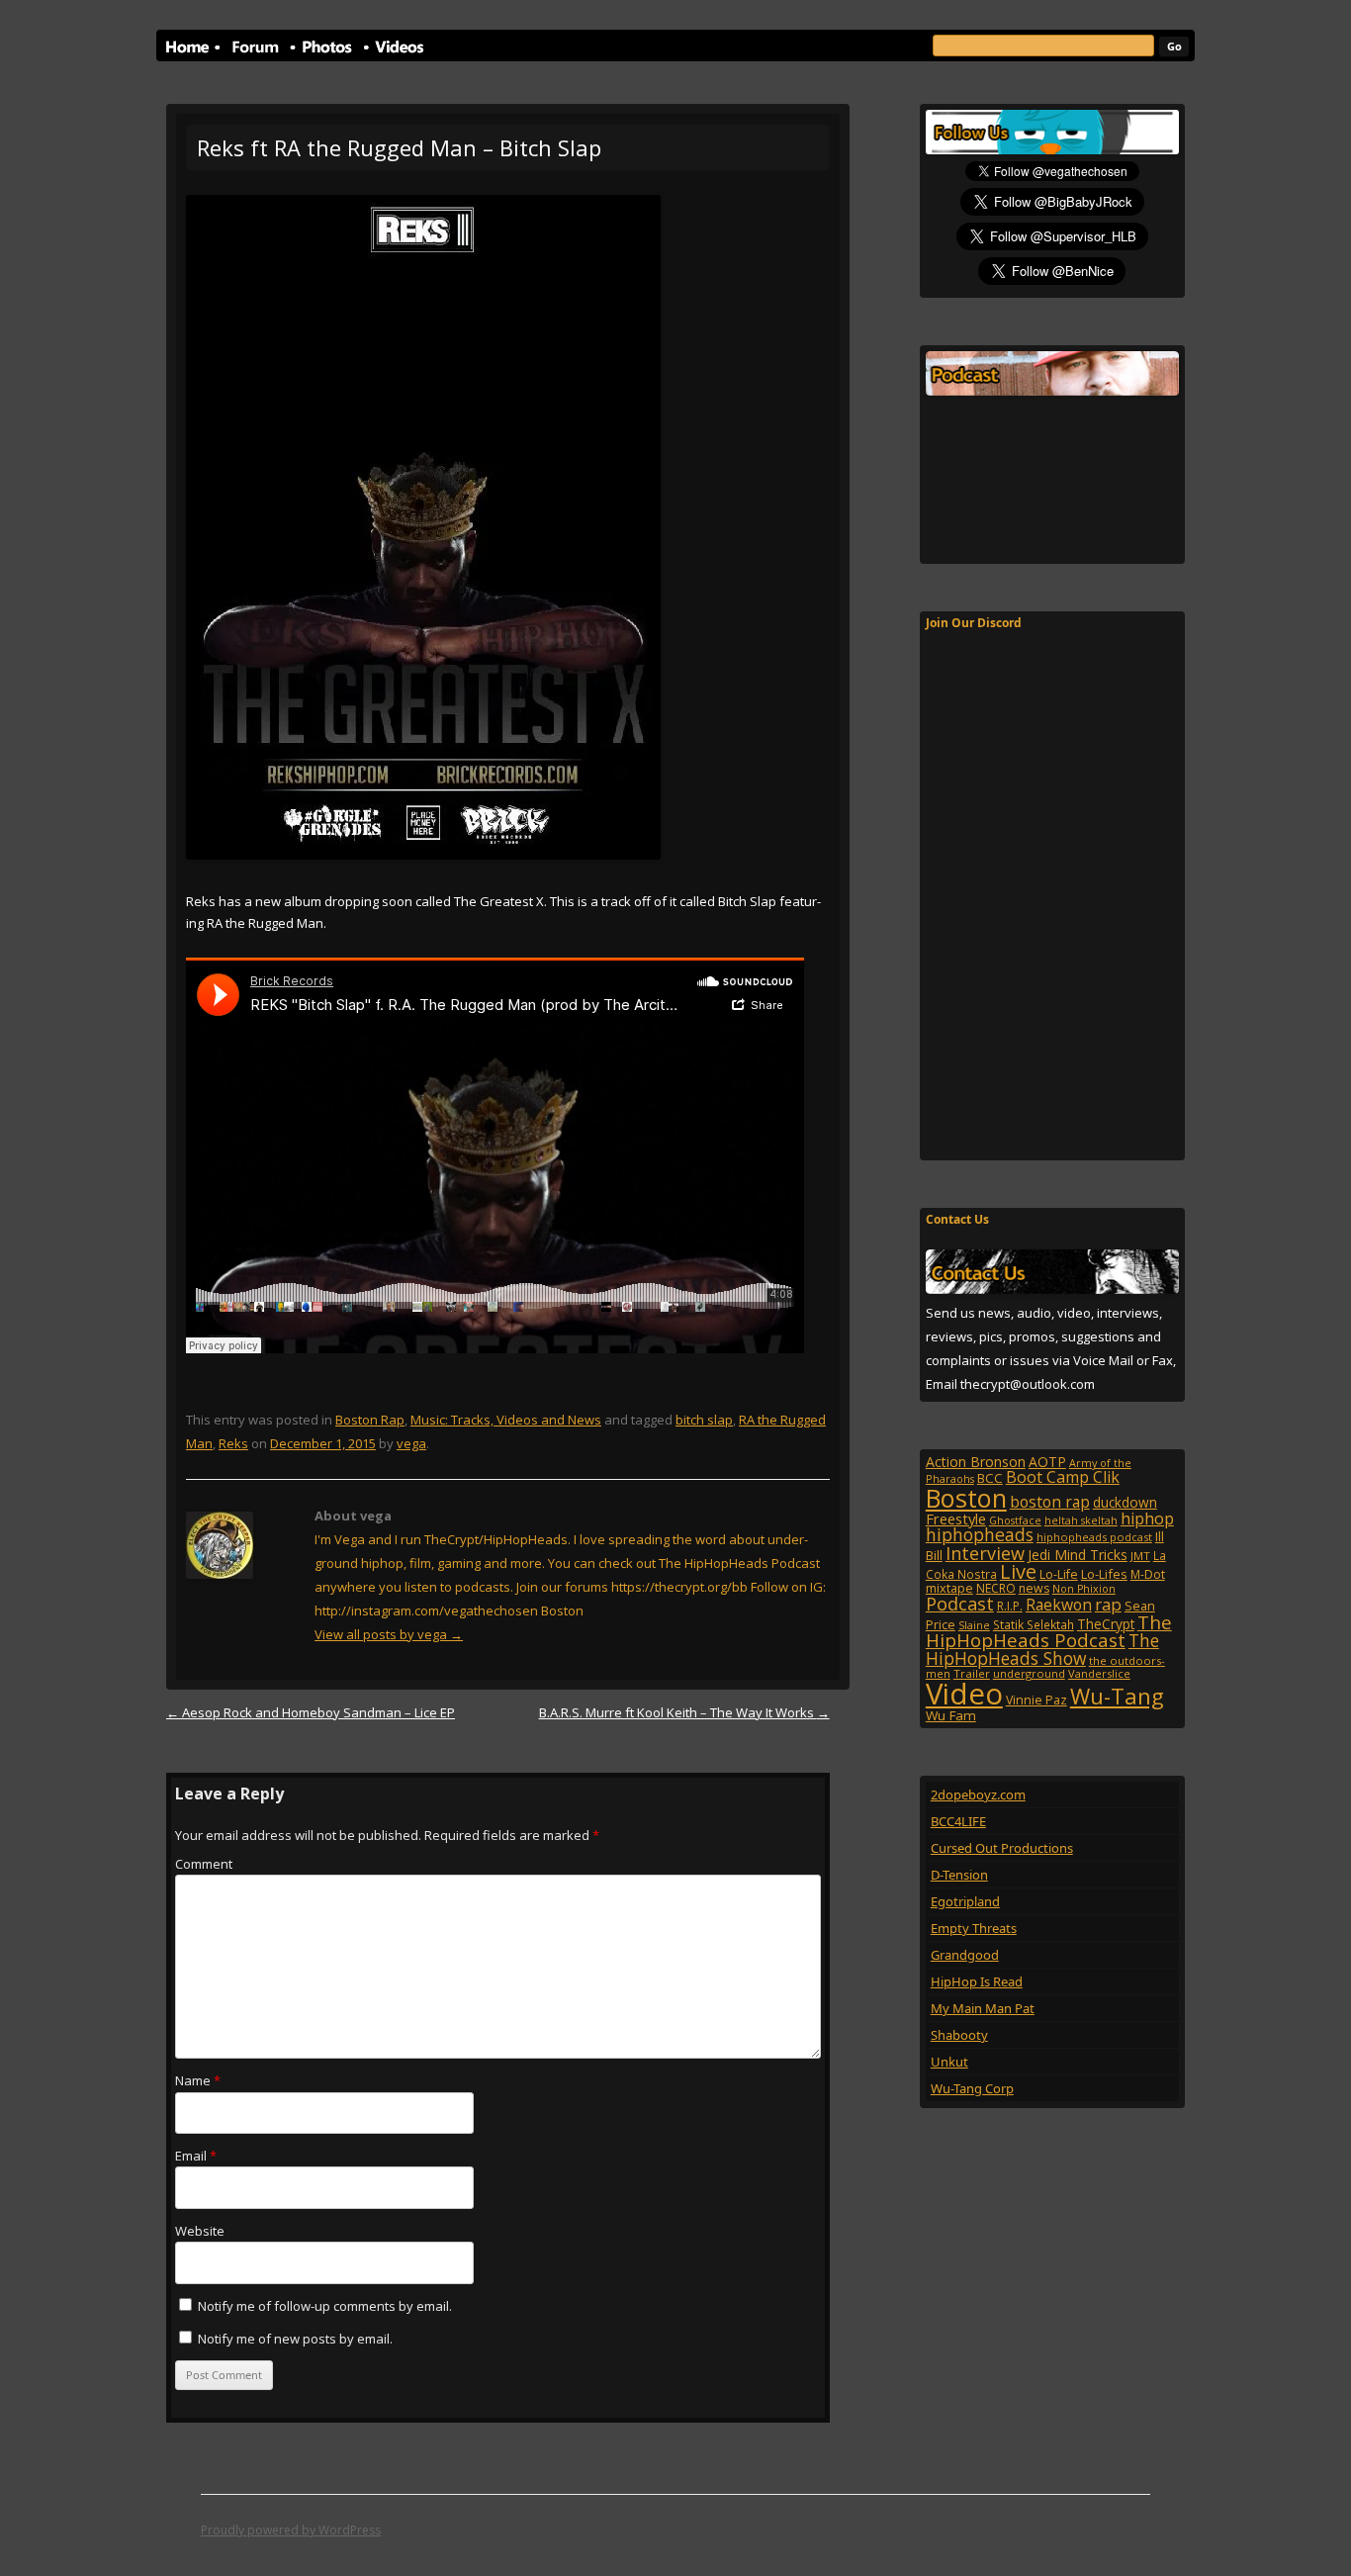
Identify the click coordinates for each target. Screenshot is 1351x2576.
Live (1018, 1571)
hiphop (1147, 1518)
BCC (990, 1478)
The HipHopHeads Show (1042, 1649)
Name (198, 2080)
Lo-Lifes (1104, 1574)
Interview (985, 1553)
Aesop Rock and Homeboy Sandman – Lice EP (311, 1712)
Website (200, 2231)
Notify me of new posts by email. (295, 2339)
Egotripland (965, 1901)
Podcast (960, 1603)
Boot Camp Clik (1063, 1477)
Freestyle (956, 1518)
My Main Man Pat (983, 2008)
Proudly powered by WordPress (291, 2530)
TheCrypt (1106, 1624)
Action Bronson (976, 1462)
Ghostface (1015, 1520)
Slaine (974, 1625)
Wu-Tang (1117, 1696)
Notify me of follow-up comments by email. (325, 2306)
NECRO (996, 1588)
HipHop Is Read (977, 1981)
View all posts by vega (389, 1634)
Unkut (949, 2062)
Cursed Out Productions (1002, 1848)
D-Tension (959, 1875)
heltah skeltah (1081, 1520)
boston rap (1050, 1502)
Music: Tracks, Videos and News (506, 1420)
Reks (233, 1443)
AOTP (1047, 1462)
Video (964, 1694)
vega (411, 1443)
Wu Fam (951, 1715)
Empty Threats (974, 1928)
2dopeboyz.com (978, 1794)
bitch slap (704, 1420)
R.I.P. (1010, 1606)
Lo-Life (1059, 1574)
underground (1029, 1673)
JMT (1140, 1556)
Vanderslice (1099, 1673)
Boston (966, 1498)
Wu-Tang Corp (972, 2088)
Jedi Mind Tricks (1078, 1555)
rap (1108, 1604)
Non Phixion (1084, 1589)
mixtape (949, 1588)
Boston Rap (370, 1420)
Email (196, 2156)
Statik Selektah (1034, 1624)
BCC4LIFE (958, 1821)
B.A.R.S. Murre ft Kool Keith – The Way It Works (684, 1712)
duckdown (1125, 1502)
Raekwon (1059, 1605)
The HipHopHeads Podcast (1049, 1631)
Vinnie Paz (1036, 1700)
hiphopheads (980, 1534)
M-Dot (1148, 1574)
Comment (204, 1864)
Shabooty (959, 2035)
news (1034, 1588)
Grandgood (965, 1955)
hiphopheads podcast (1094, 1537)
